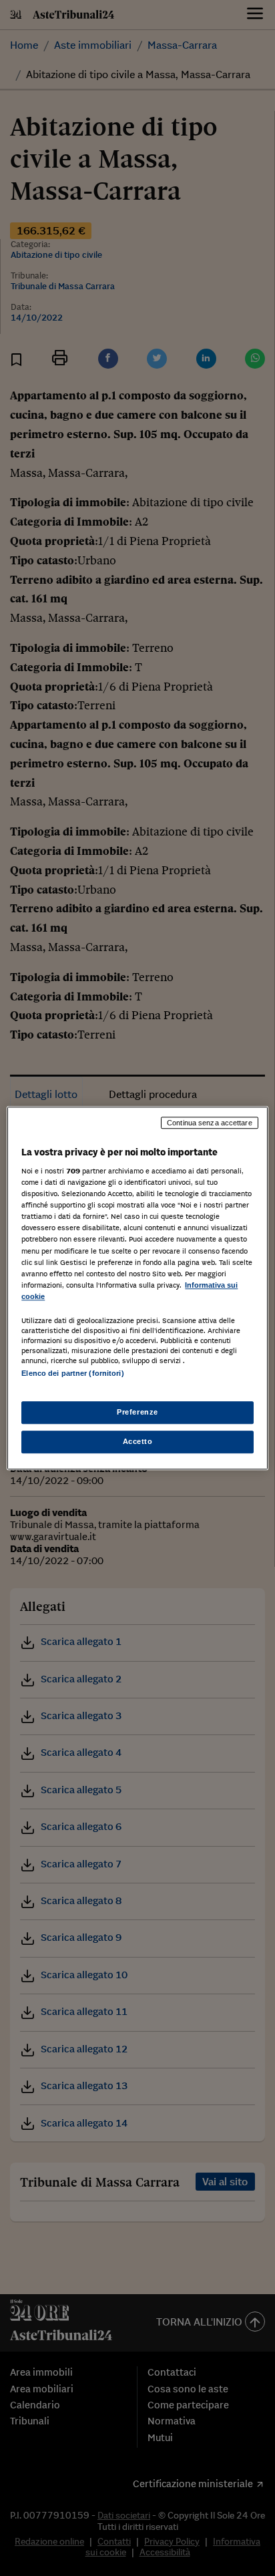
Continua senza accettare (210, 1123)
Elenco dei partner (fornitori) (72, 1373)
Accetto (138, 1441)
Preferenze (137, 1412)
